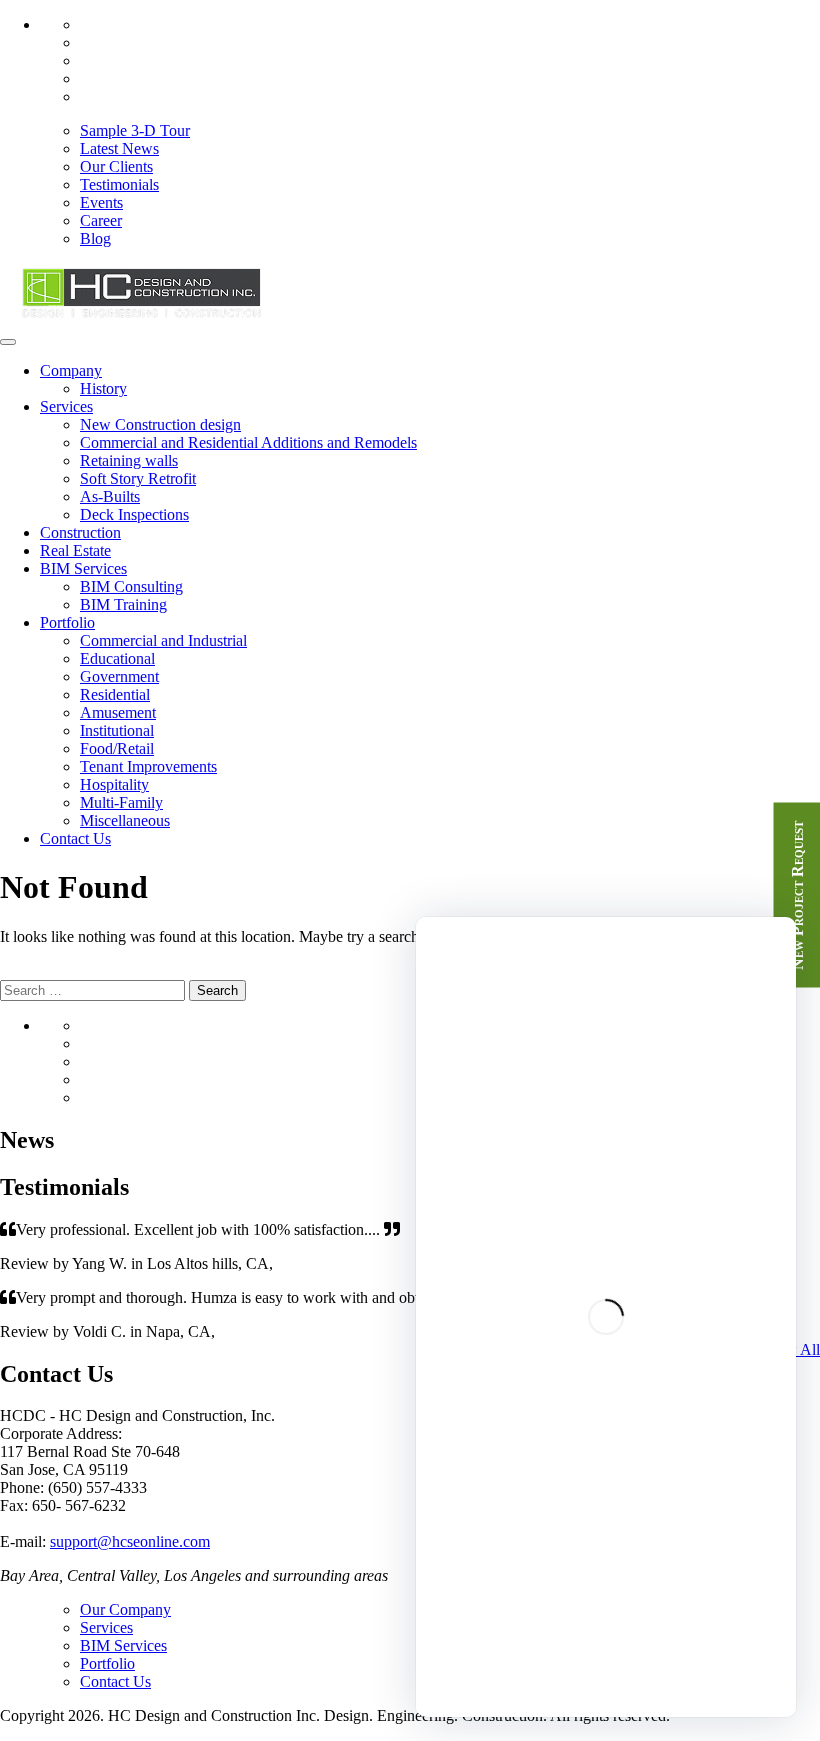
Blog (95, 238)
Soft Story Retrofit (138, 478)
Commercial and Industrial (163, 640)
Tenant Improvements (148, 766)
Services (66, 406)
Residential (115, 694)
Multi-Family (121, 802)
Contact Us (75, 838)
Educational (117, 658)
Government (119, 676)
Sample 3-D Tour (135, 130)
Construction (80, 532)
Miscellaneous (125, 820)
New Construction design (160, 424)
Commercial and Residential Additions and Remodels (248, 442)
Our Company (125, 1609)
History (103, 388)
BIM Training (123, 604)
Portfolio (67, 622)
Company (71, 370)
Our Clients (116, 166)
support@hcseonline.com (130, 1541)
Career (101, 220)
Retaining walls (129, 460)
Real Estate (75, 550)
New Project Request (797, 894)
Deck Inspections (134, 514)
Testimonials (119, 184)
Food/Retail (117, 748)
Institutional (117, 730)
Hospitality (114, 784)
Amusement (118, 712)
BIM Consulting (131, 586)
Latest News (119, 148)
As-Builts (110, 496)
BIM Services (83, 568)
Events (101, 202)
